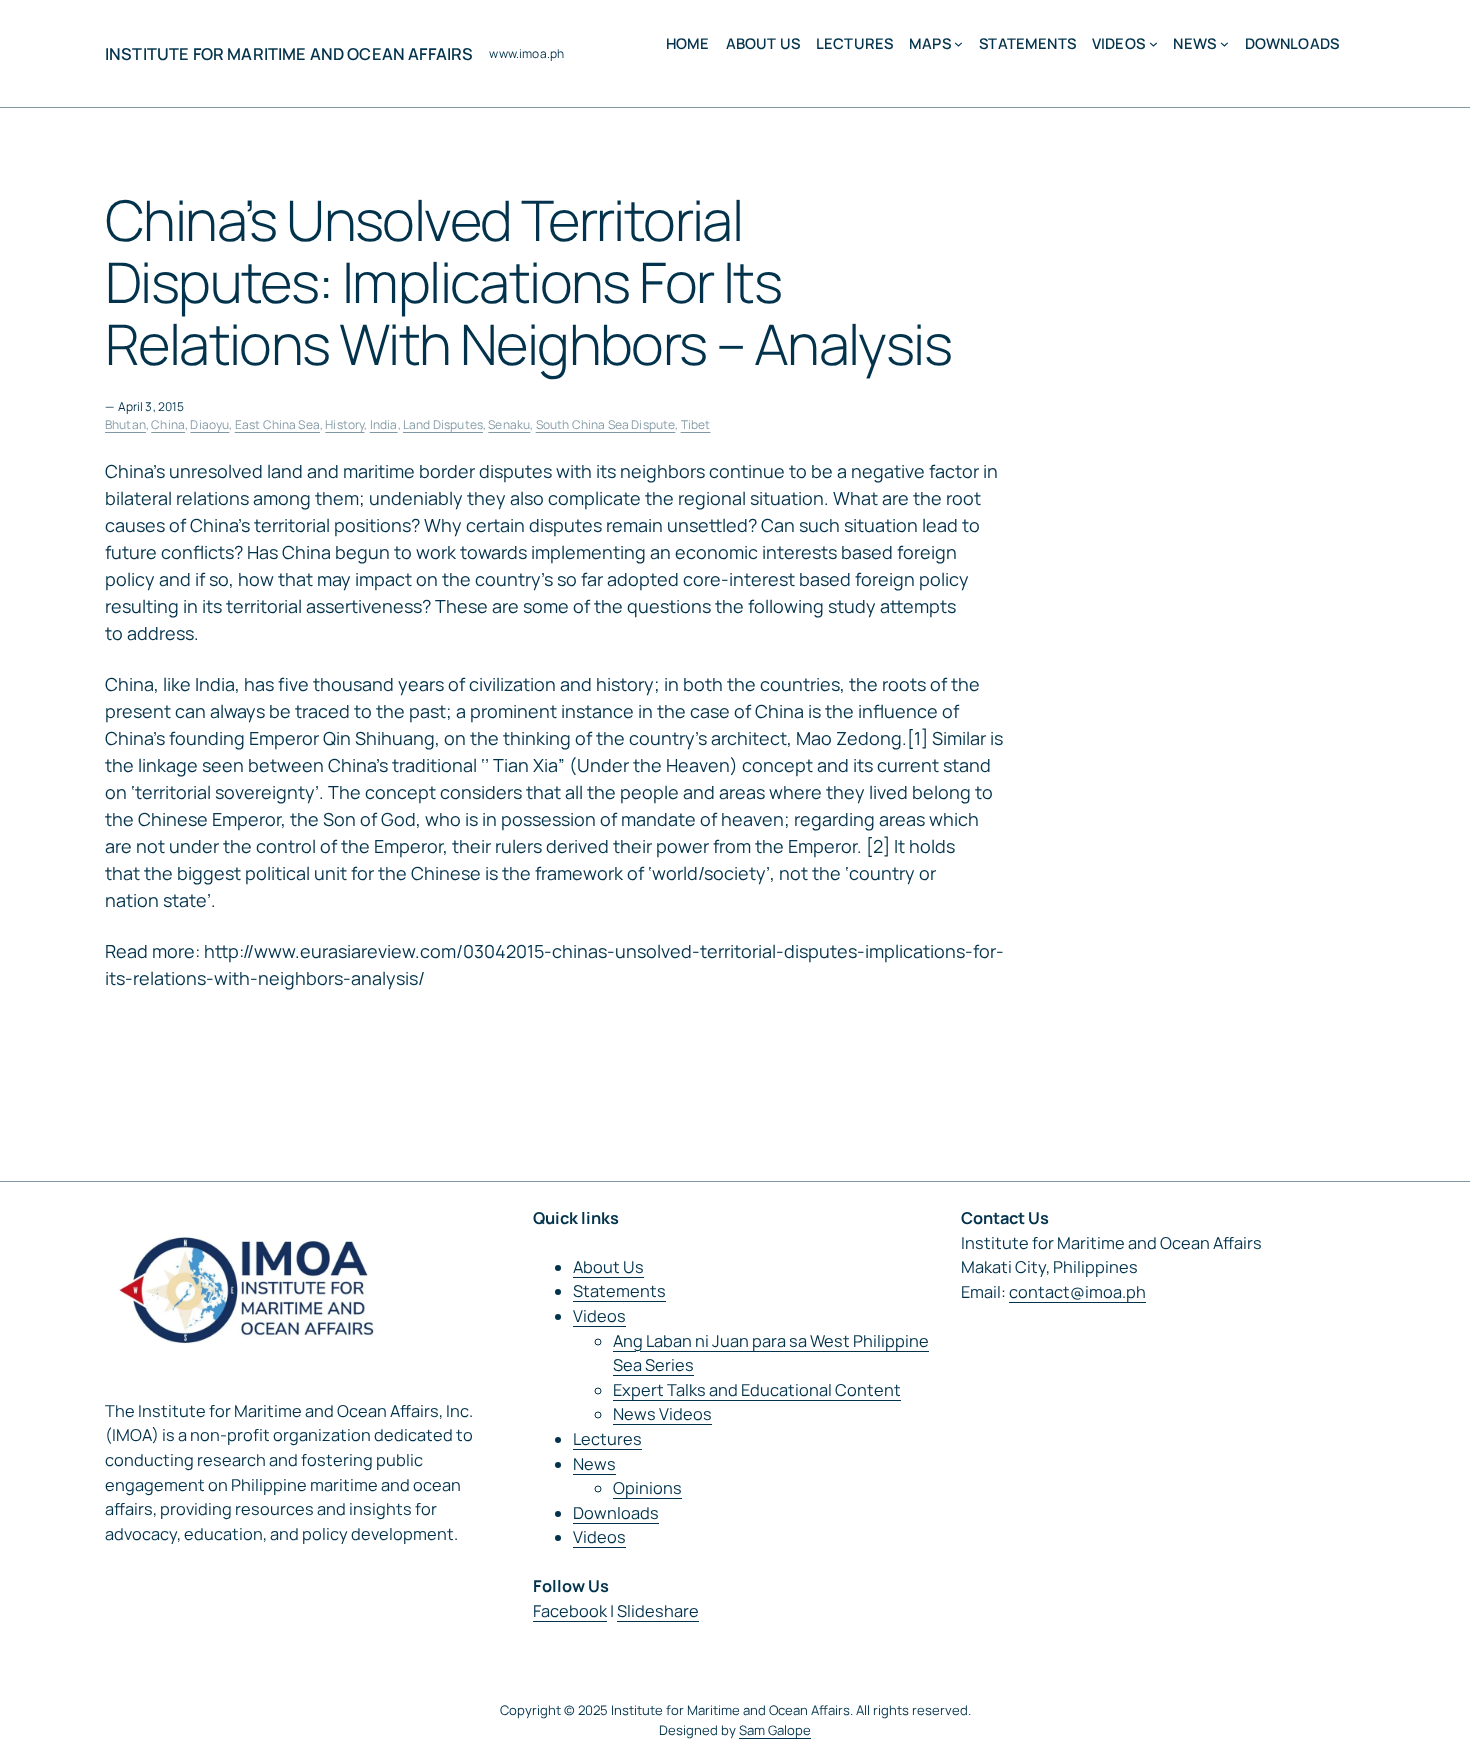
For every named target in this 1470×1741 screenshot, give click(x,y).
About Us (608, 1267)
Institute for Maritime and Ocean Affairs (289, 54)
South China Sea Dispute (606, 424)
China (168, 424)
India (384, 424)
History (344, 424)
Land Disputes (443, 424)
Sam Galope (775, 1730)
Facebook (570, 1611)
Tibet (696, 424)
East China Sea (277, 424)
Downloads (616, 1513)
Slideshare (658, 1611)
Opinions (647, 1488)
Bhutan (125, 424)
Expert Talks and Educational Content (757, 1390)
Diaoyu (209, 424)
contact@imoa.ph (1077, 1292)
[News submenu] (1224, 43)
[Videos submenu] (1153, 43)
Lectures (607, 1439)
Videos (599, 1316)
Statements (619, 1291)
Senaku (509, 424)
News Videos (662, 1414)
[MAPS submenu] (958, 43)
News (594, 1464)
